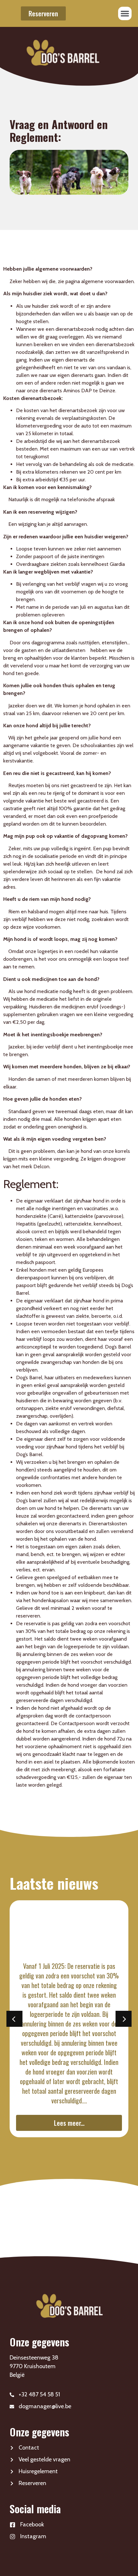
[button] (125, 13)
